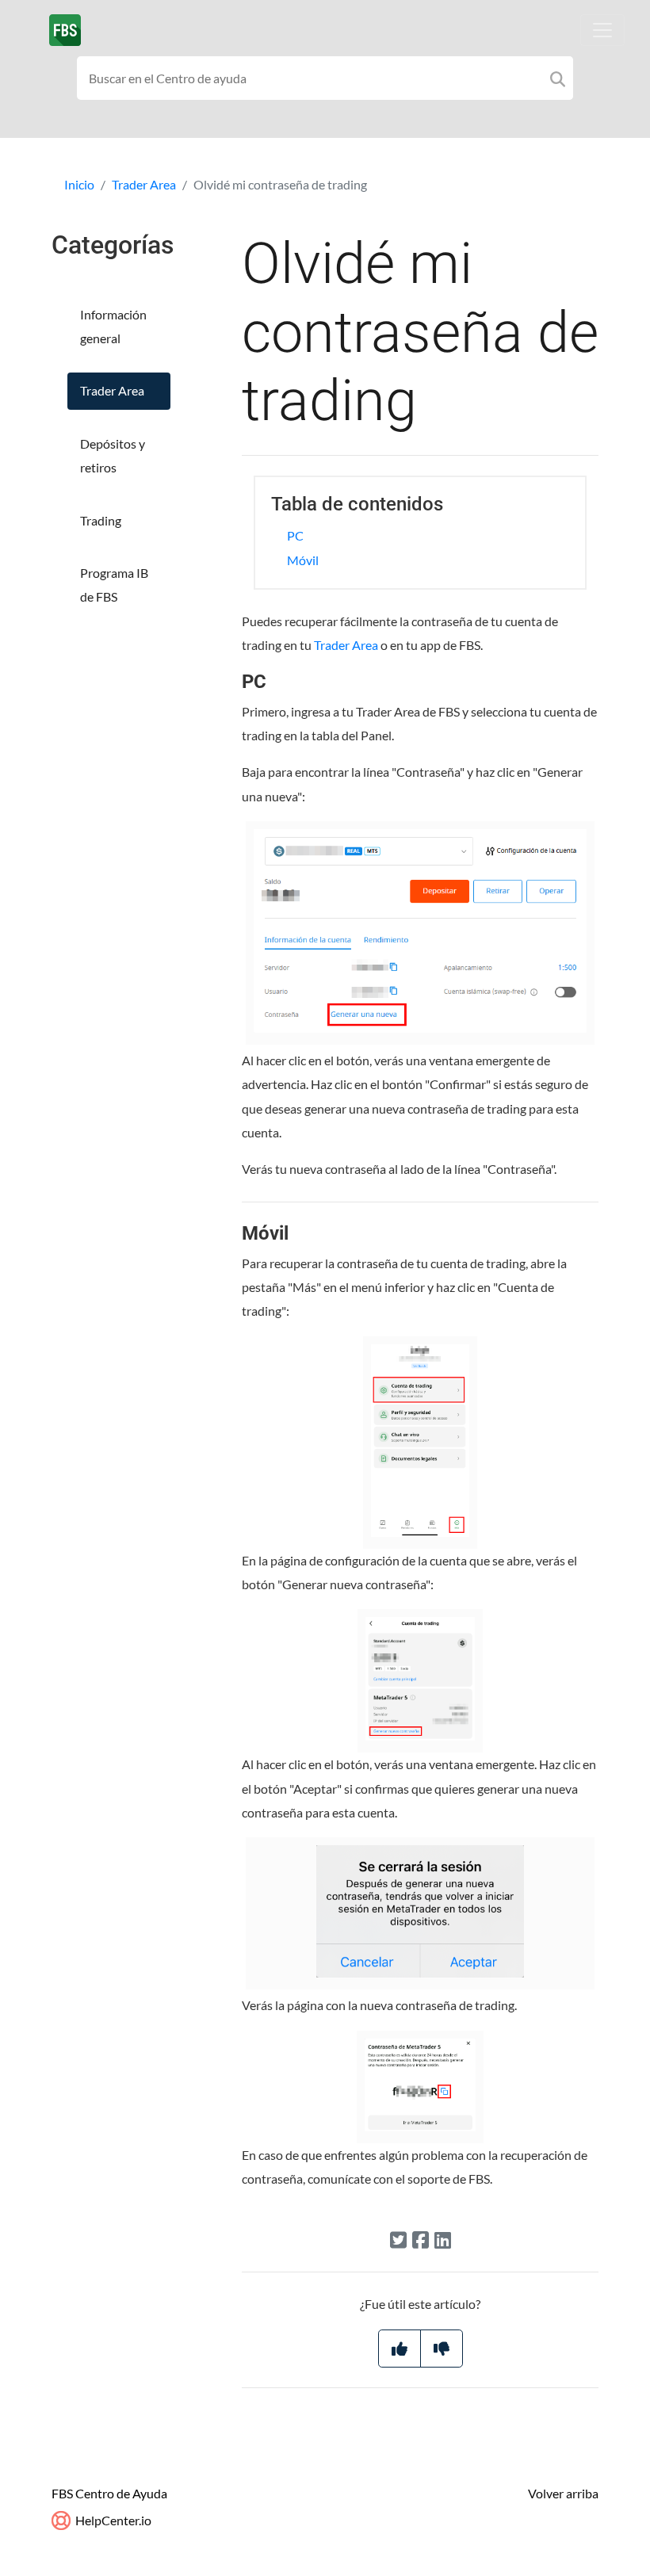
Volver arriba (563, 2493)
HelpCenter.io (112, 2520)
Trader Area (144, 184)
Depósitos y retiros (113, 455)
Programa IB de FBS (114, 585)
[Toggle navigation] (602, 30)
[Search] (558, 78)
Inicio (79, 184)
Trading (101, 520)
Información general (113, 326)
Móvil (303, 560)
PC (295, 535)
